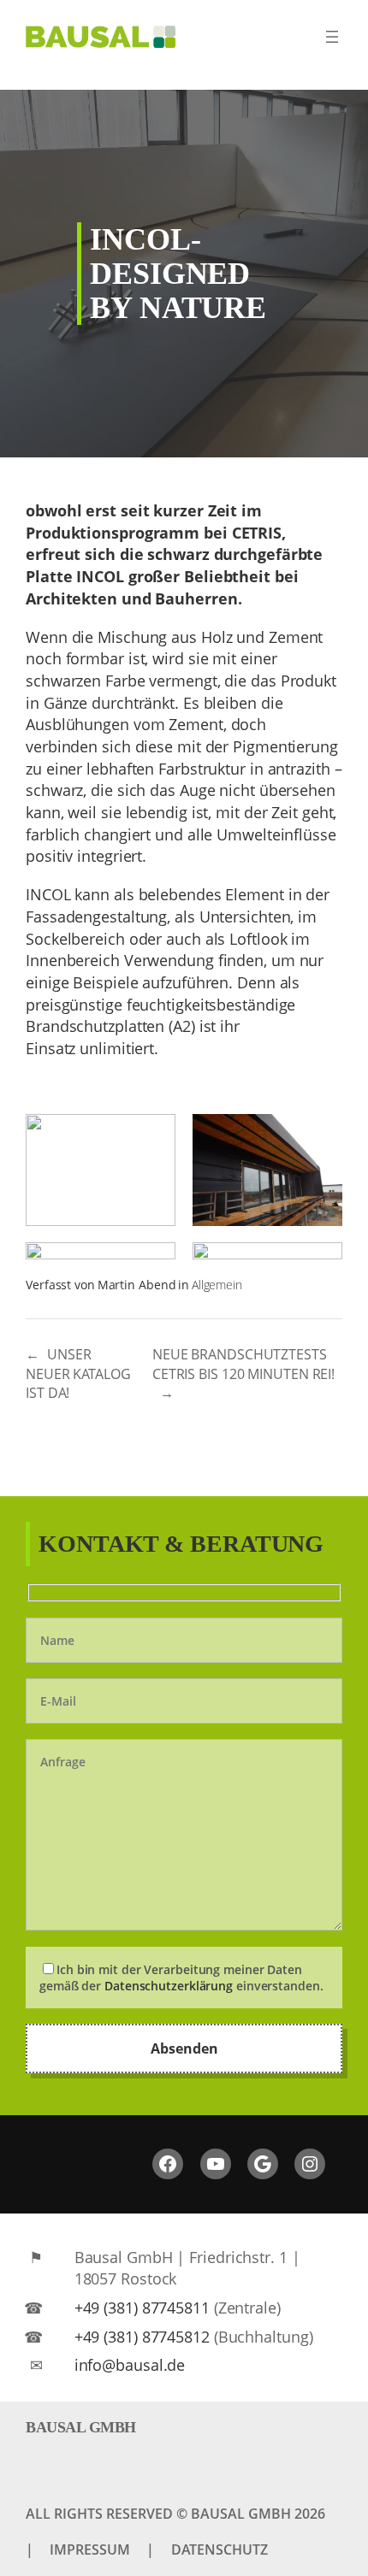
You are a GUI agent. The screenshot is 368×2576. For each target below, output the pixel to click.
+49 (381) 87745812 (142, 2336)
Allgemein (217, 1285)
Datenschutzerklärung (169, 1986)
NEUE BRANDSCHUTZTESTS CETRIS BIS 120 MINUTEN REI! (243, 1364)
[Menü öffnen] (332, 37)
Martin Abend (137, 1285)
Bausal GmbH (81, 2427)
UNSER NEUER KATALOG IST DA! (78, 1373)
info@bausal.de (130, 2364)
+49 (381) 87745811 (142, 2307)
